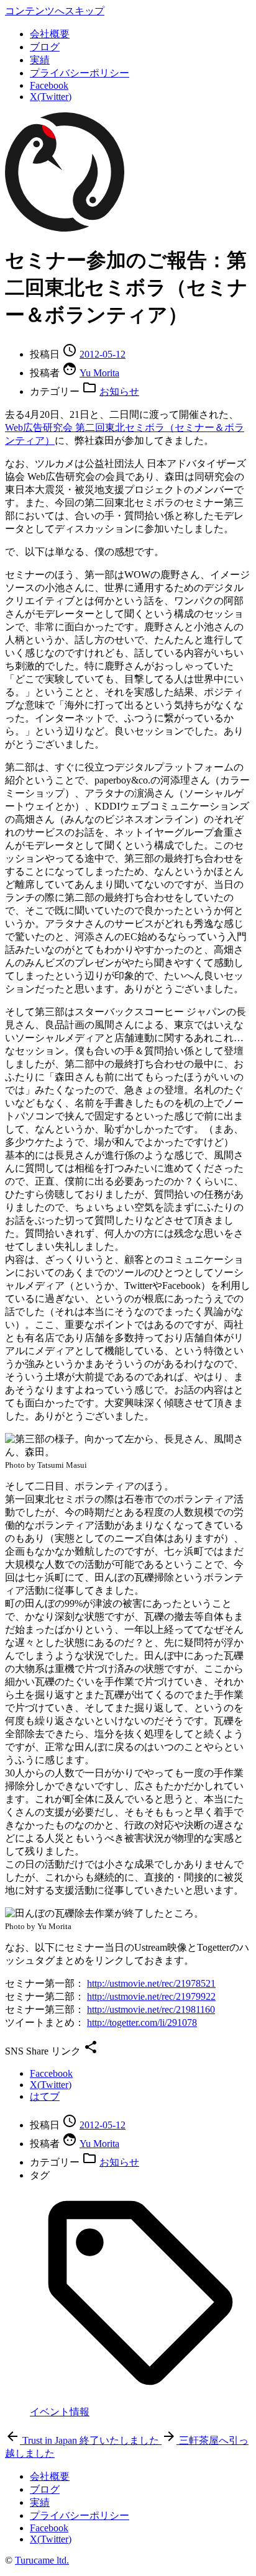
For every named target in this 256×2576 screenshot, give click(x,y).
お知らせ (119, 391)
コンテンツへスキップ (55, 11)
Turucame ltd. (42, 2560)
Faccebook (51, 2073)
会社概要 (50, 34)
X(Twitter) (51, 97)
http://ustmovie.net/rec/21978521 (151, 1983)
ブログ (45, 47)
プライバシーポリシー (80, 73)
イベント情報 (60, 2412)
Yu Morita (99, 373)
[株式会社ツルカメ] (65, 228)
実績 (40, 60)
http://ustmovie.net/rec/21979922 (151, 1996)
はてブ (45, 2096)
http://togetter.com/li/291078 (142, 2022)
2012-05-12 (103, 354)
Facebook (49, 85)
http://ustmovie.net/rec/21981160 (151, 2009)
